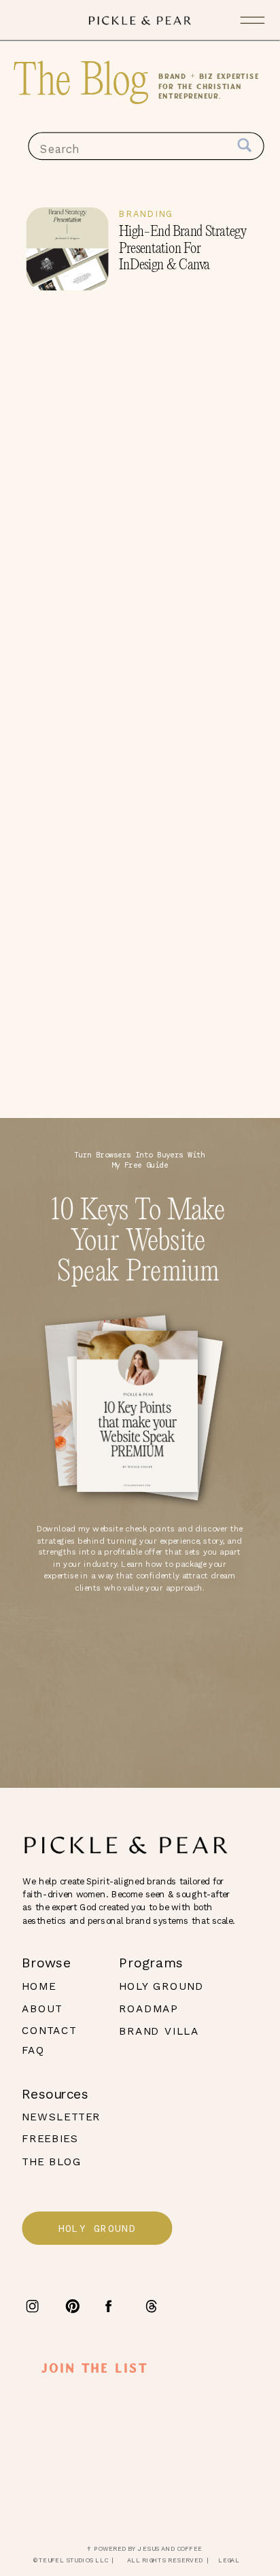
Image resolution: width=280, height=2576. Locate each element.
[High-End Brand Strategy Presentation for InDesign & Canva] (68, 249)
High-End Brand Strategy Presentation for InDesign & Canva (183, 249)
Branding (146, 214)
